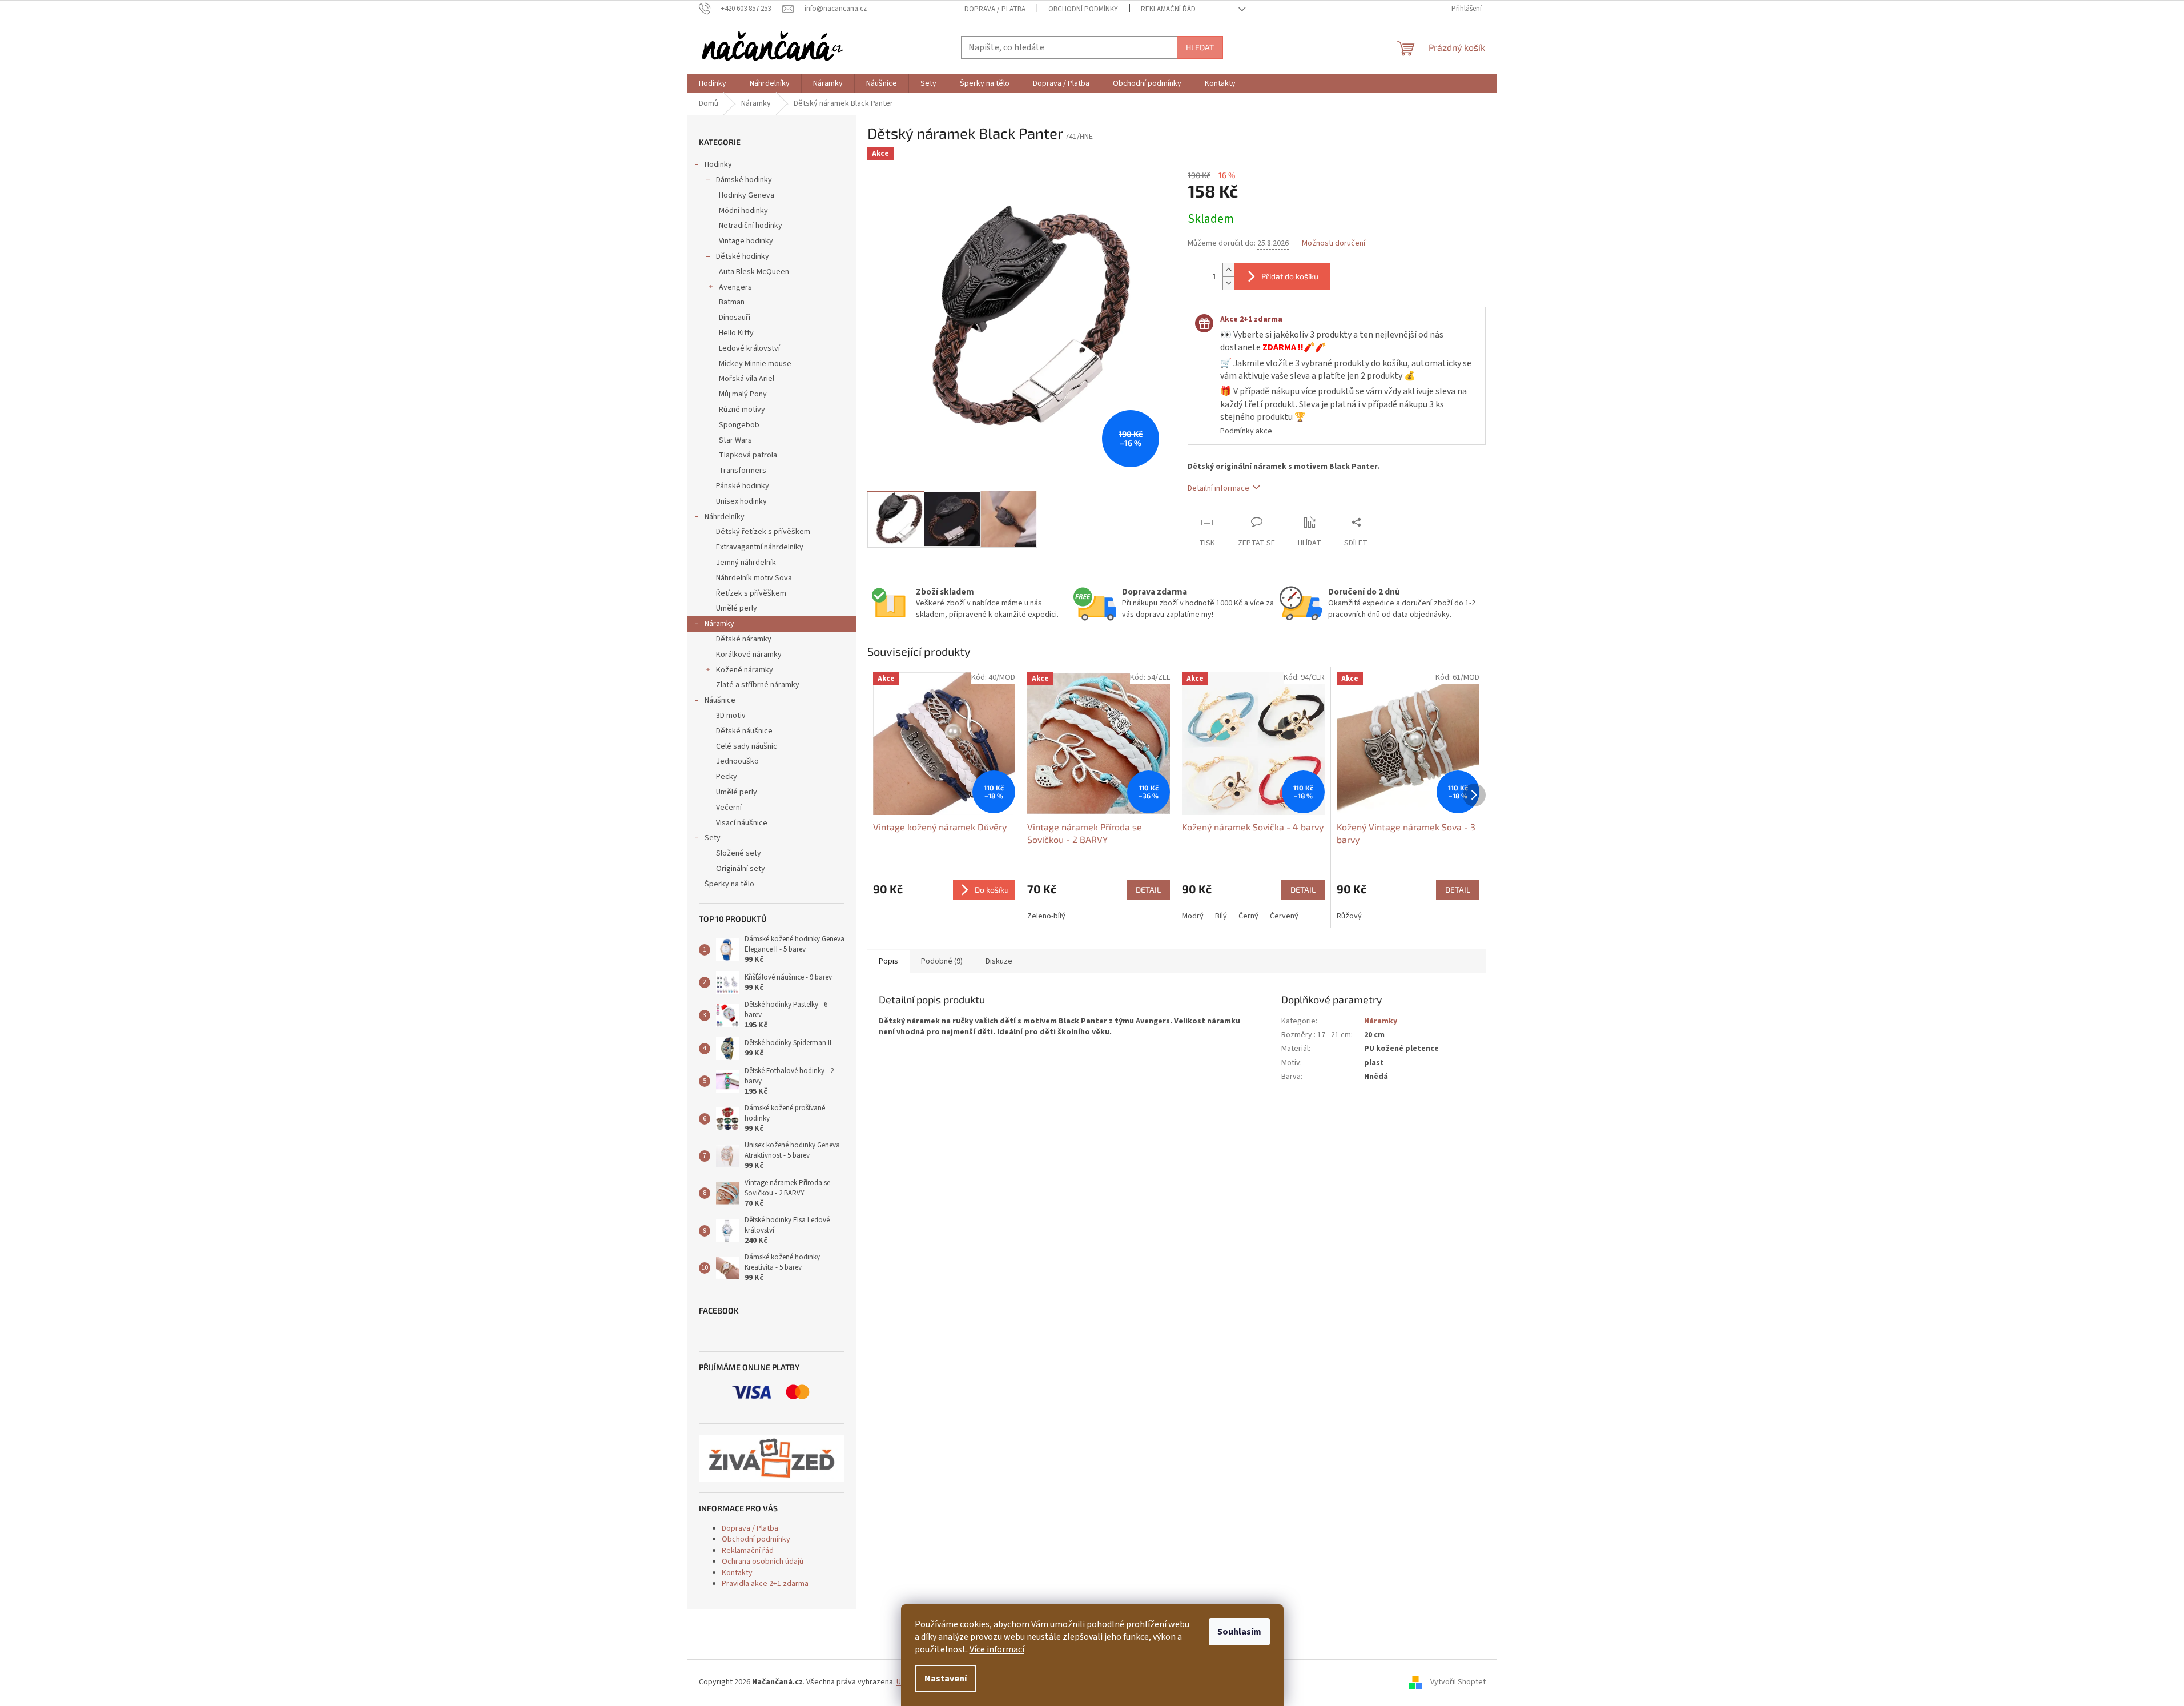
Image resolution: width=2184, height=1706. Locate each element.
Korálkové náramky (749, 655)
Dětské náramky (744, 639)
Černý (1248, 916)
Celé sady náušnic (747, 746)
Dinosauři (735, 318)
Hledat (1200, 47)
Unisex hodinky (741, 501)
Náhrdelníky (725, 517)
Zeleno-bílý (1046, 916)
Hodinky (718, 164)
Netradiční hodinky (751, 226)
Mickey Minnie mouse (755, 364)
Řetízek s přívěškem (751, 593)
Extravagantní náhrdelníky (760, 547)
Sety (713, 838)
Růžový (1349, 916)
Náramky (719, 624)
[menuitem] (713, 83)
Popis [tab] (888, 961)
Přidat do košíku (1290, 276)
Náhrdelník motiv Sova (754, 578)
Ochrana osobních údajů (763, 1562)
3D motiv (731, 716)
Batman (732, 302)
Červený (1284, 916)
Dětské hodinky (743, 256)
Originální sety (741, 869)
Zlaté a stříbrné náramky (758, 685)
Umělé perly (737, 608)
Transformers (743, 471)
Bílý (1221, 916)
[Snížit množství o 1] (1228, 283)
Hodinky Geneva (747, 195)
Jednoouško (737, 761)
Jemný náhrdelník (746, 563)
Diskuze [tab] (999, 961)
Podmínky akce (1246, 431)
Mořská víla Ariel (747, 379)
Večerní (729, 808)
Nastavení (946, 1679)
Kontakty (737, 1573)
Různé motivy (742, 410)
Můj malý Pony (743, 394)
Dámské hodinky (744, 180)
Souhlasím (1239, 1632)
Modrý (1193, 916)
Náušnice (720, 700)
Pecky (727, 777)
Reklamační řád (1168, 9)
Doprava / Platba (995, 9)
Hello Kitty (736, 333)
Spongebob (739, 425)
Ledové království (749, 348)
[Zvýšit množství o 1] (1228, 270)
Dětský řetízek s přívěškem (763, 532)
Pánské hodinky (743, 486)
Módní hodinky (743, 211)
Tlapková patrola (748, 455)
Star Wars (735, 440)
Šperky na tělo (729, 884)
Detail (1148, 890)
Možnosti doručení (1334, 244)
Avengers (735, 287)
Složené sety (739, 853)
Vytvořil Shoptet (1458, 1683)
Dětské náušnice (744, 731)
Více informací (997, 1649)
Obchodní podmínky (1083, 9)
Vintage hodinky (746, 241)
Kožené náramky (745, 670)
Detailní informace (1218, 488)
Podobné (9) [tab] (942, 961)
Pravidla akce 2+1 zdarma (765, 1584)
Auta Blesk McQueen (754, 272)
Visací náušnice (742, 823)
